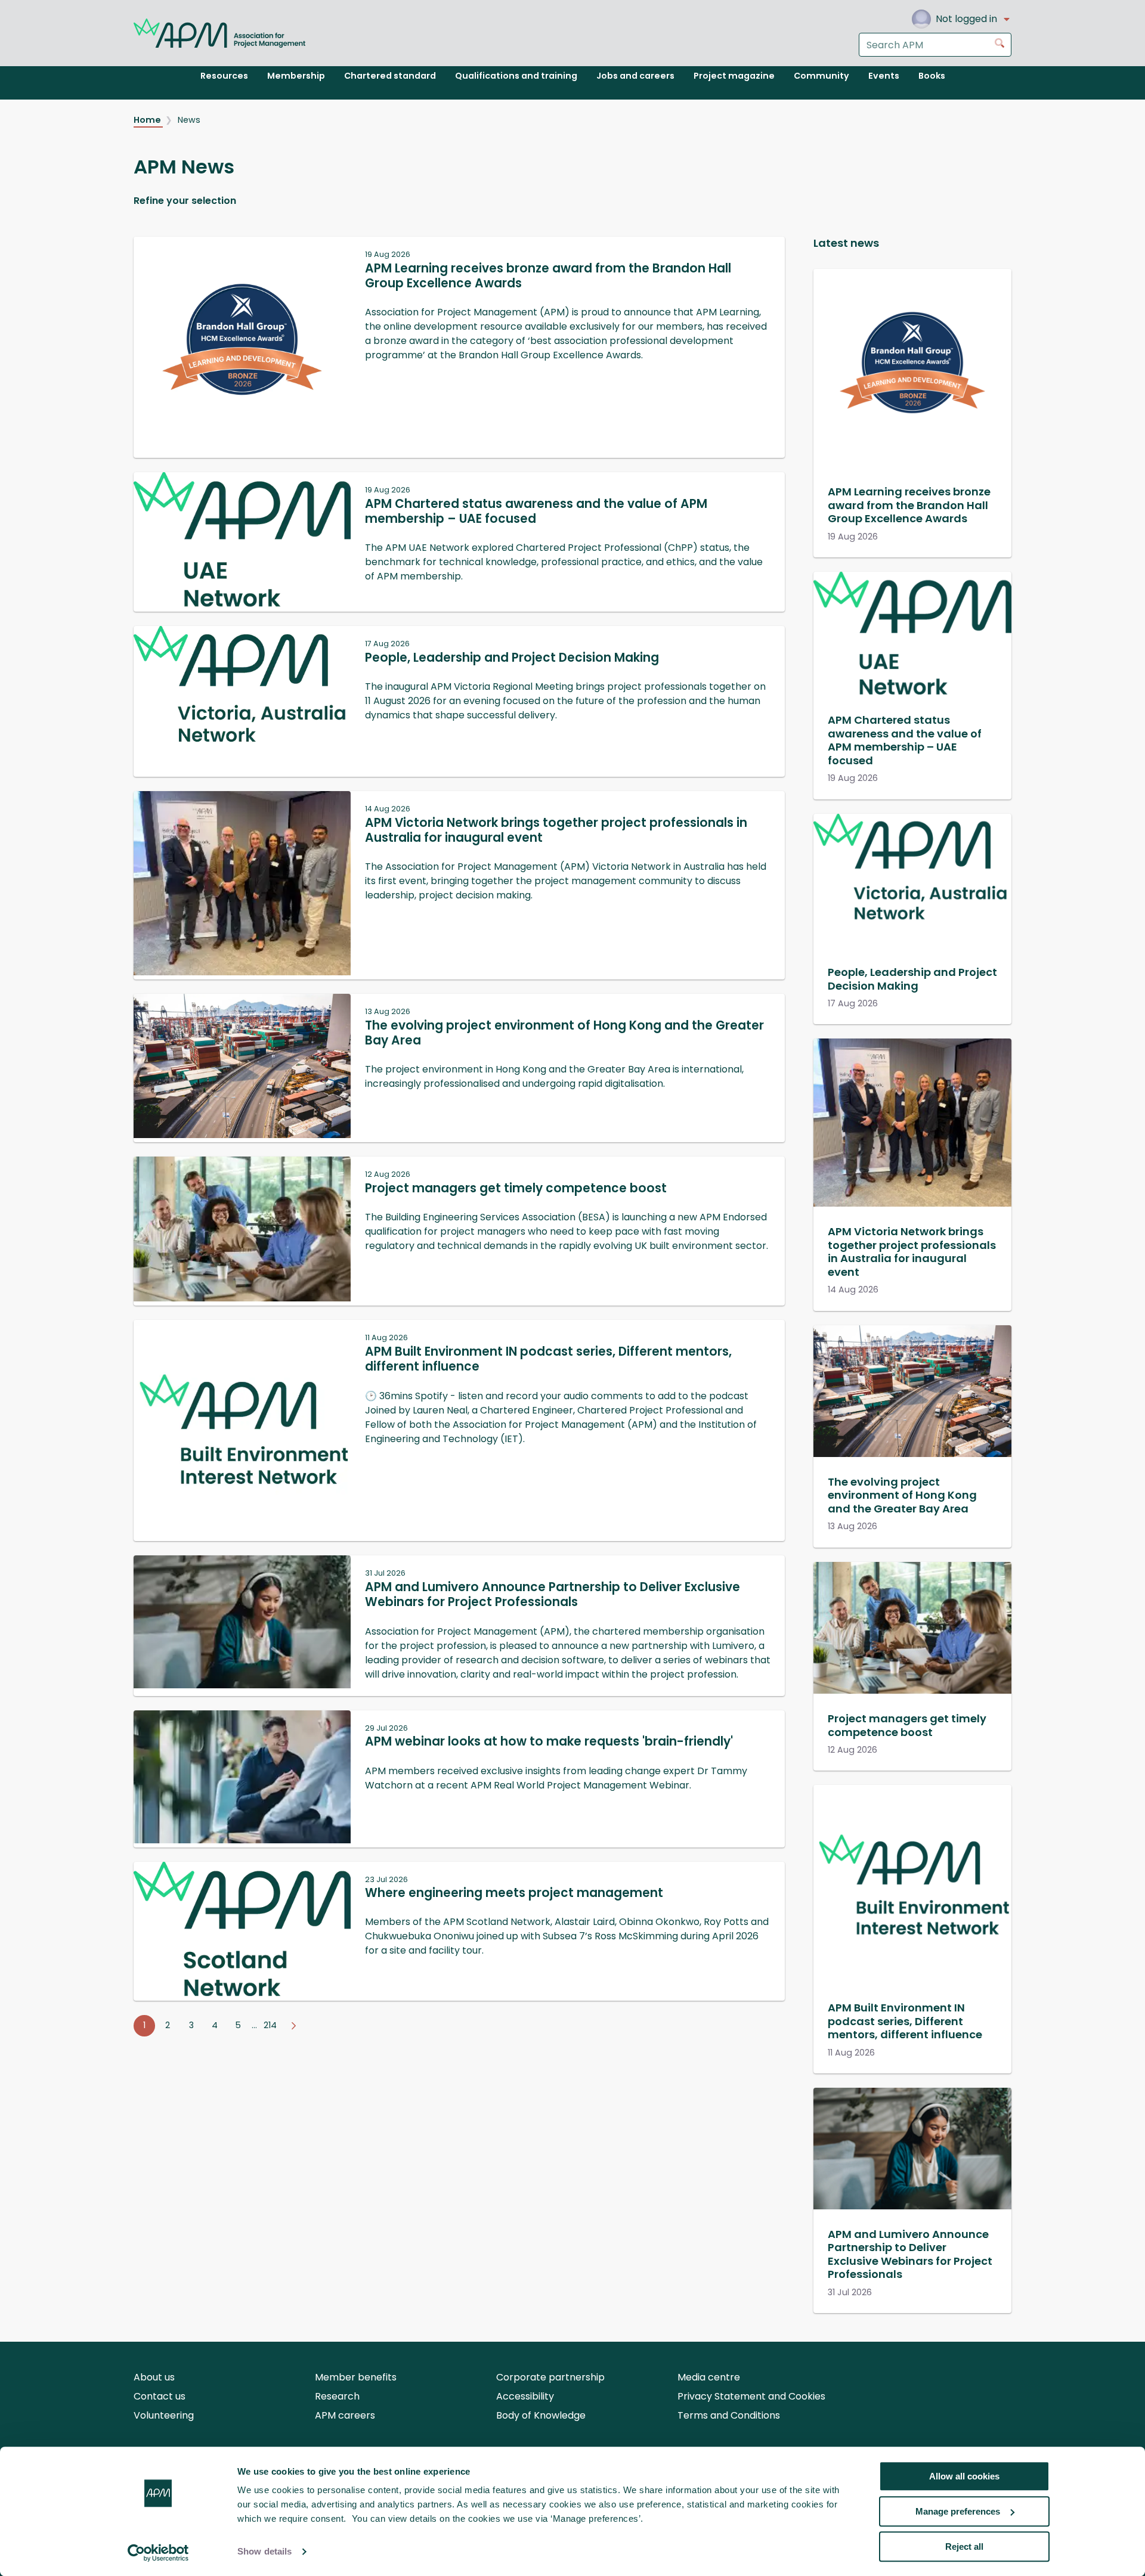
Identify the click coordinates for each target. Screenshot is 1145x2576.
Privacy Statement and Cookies (751, 2396)
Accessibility (525, 2396)
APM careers (345, 2415)
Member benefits (356, 2377)
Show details (264, 2552)
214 (270, 2025)
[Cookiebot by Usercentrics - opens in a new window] (158, 2553)
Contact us (160, 2396)
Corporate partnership (550, 2377)
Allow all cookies (964, 2476)
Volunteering (164, 2415)
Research (337, 2396)
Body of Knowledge (541, 2415)
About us (154, 2377)
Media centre (709, 2377)
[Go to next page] (293, 2026)
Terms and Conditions (729, 2415)
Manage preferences (958, 2511)
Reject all (964, 2546)
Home (148, 120)
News (189, 120)
